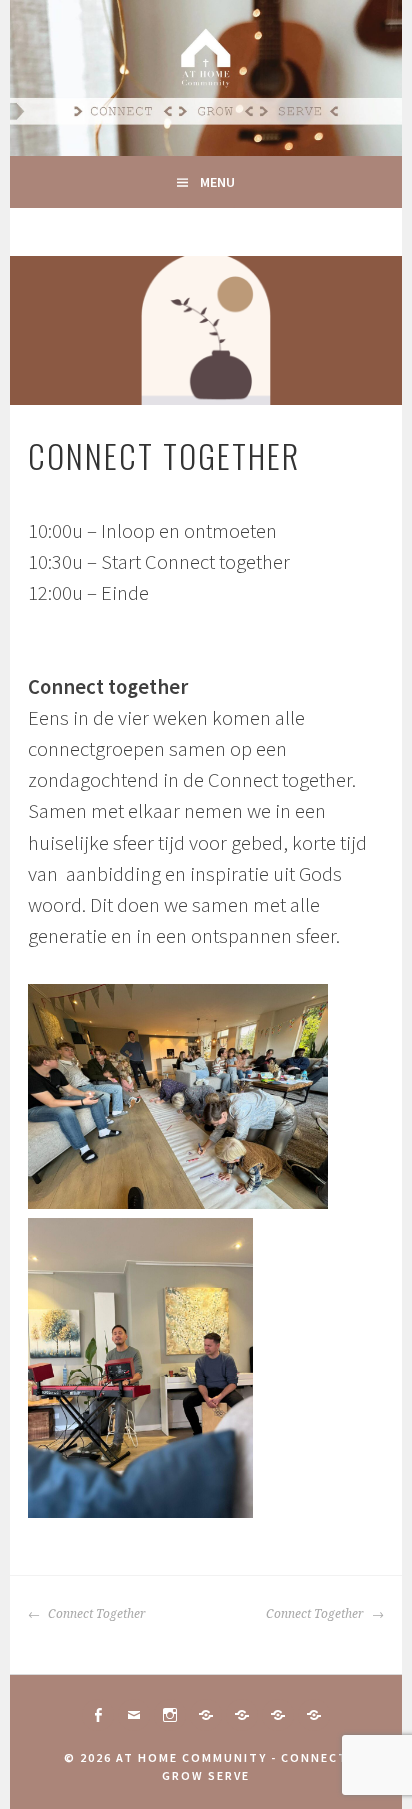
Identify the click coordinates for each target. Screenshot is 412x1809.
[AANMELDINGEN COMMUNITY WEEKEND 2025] (314, 1715)
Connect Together (95, 1614)
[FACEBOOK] (98, 1715)
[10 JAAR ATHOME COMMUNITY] (242, 1715)
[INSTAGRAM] (170, 1715)
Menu (217, 182)
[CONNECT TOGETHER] (206, 1715)
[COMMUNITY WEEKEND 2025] (278, 1715)
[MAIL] (134, 1715)
